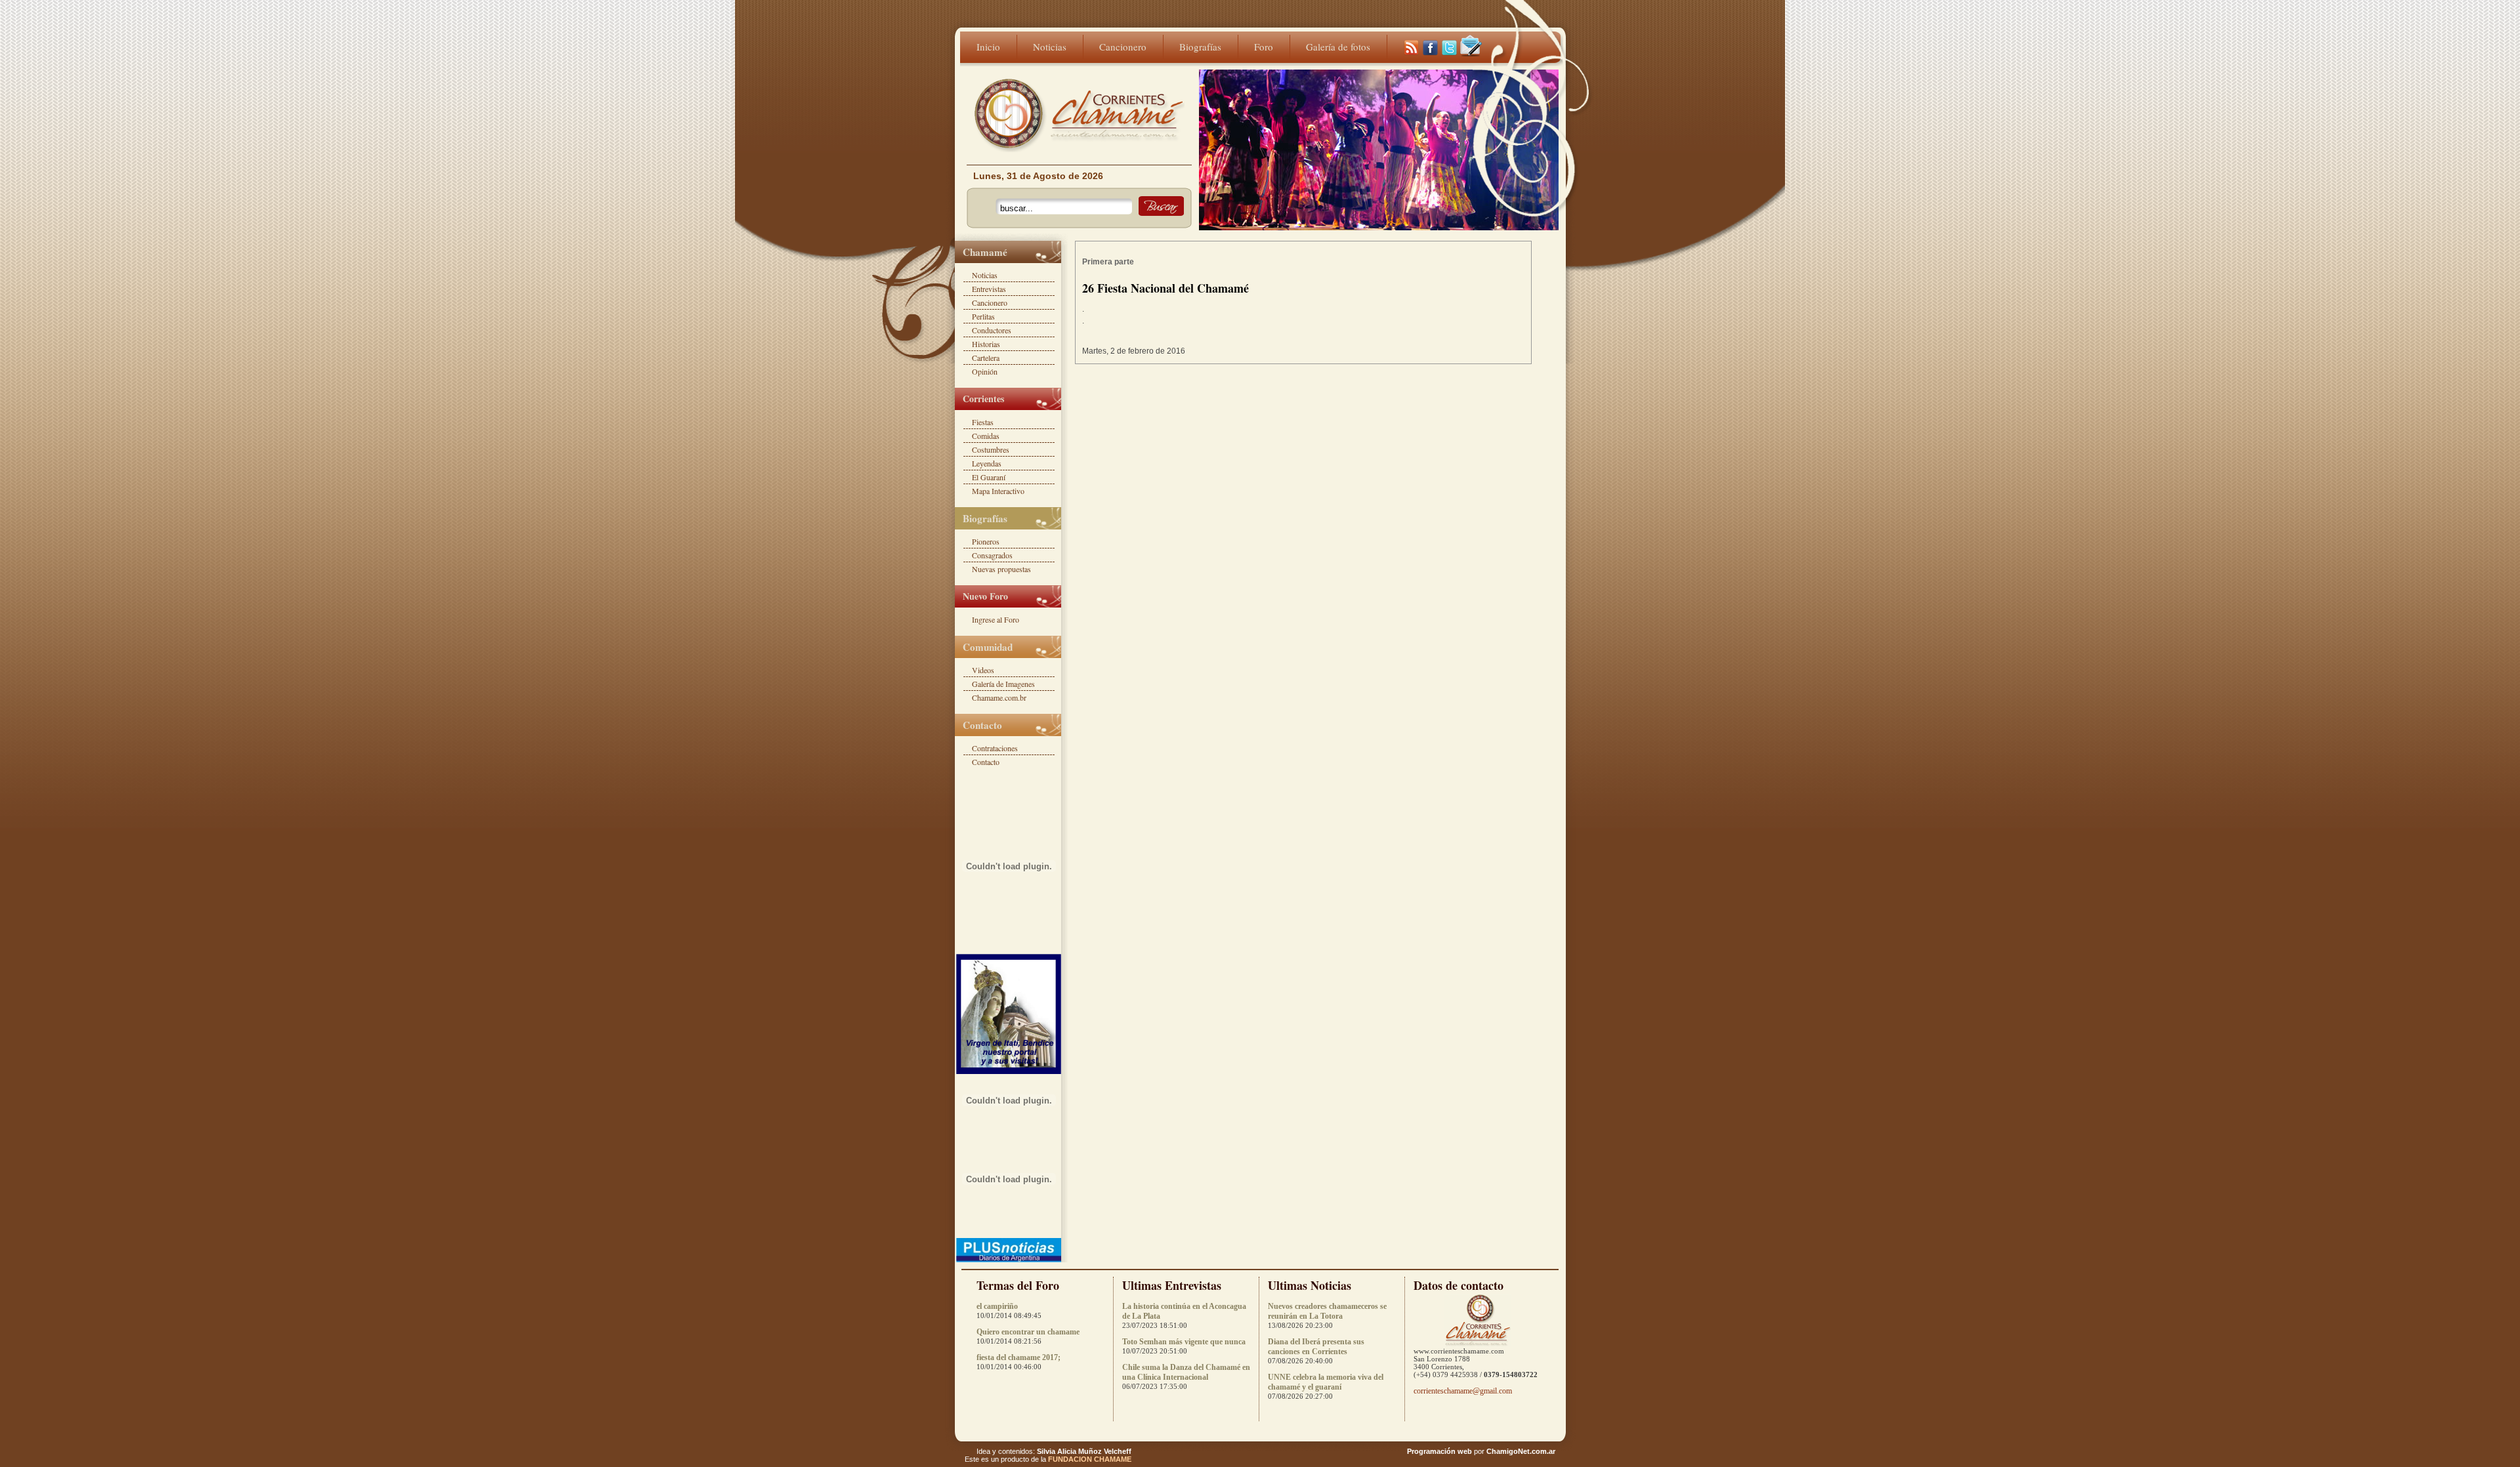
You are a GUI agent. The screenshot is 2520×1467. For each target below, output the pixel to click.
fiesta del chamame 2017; (1018, 1357)
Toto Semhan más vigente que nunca (1184, 1342)
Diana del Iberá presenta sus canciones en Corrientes (1316, 1347)
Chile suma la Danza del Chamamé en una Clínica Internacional (1186, 1372)
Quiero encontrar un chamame (1028, 1332)
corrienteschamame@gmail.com (1463, 1391)
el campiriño (997, 1306)
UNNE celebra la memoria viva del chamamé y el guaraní (1326, 1382)
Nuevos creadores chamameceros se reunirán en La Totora (1327, 1311)
